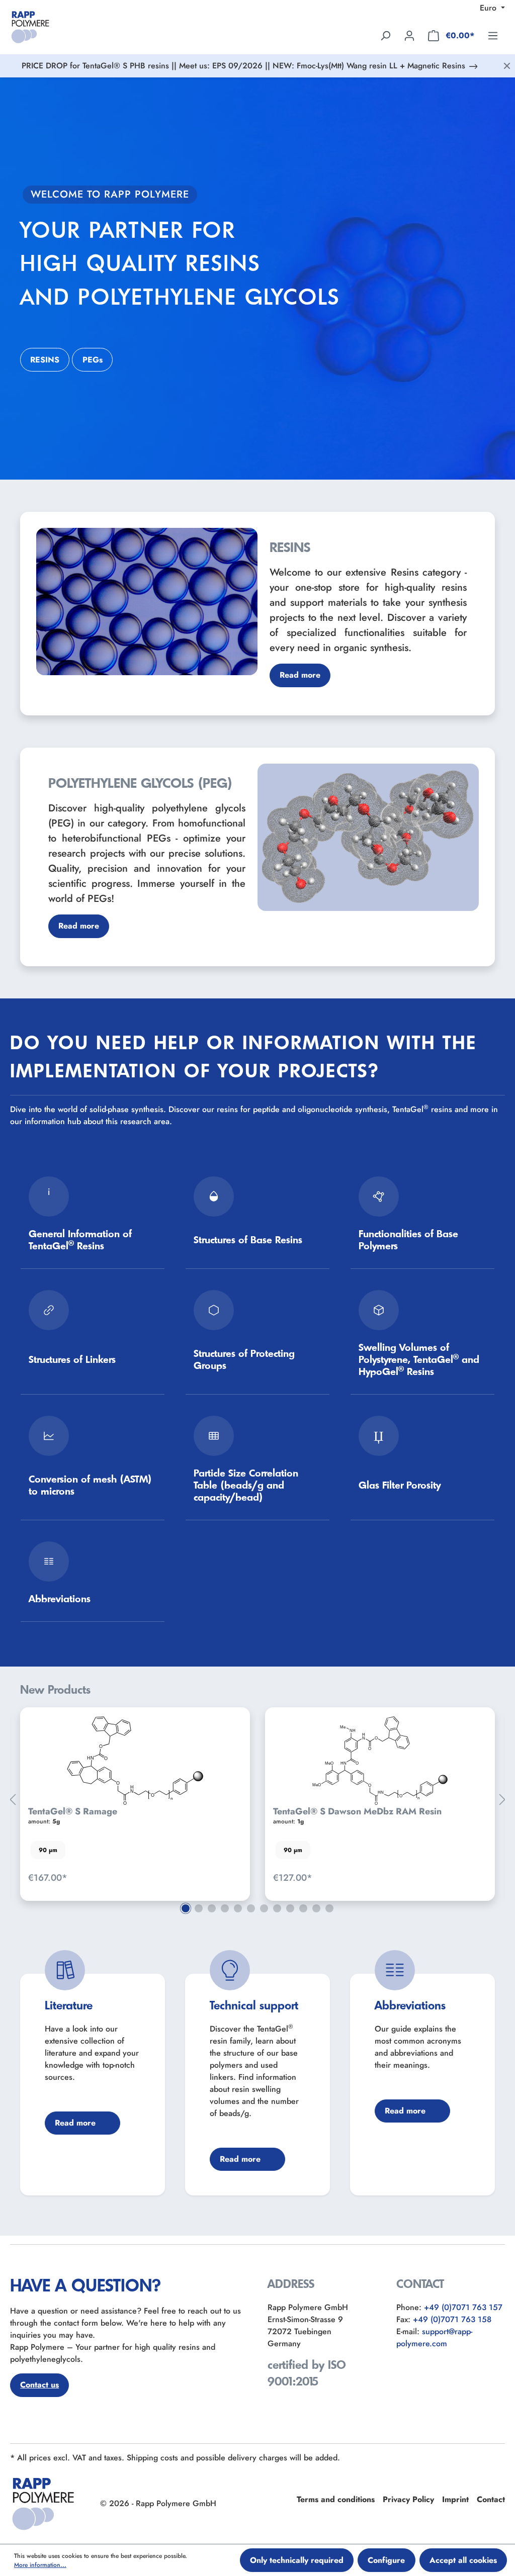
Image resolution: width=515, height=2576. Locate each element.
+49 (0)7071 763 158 (452, 2319)
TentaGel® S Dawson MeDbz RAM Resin (357, 1811)
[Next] (502, 1800)
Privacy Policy (408, 2499)
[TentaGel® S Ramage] (135, 1761)
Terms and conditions (336, 2499)
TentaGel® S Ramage (73, 1811)
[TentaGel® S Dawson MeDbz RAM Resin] (380, 1761)
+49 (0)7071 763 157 (463, 2307)
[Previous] (13, 1800)
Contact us (39, 2385)
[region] (257, 1800)
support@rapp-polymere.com (434, 2337)
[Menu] (493, 35)
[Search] (385, 35)
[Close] (507, 66)
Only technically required (297, 2560)
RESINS (45, 360)
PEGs (93, 360)
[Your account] (409, 35)
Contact (491, 2499)
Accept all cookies (463, 2560)
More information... (40, 2565)
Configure (386, 2560)
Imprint (455, 2499)
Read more (300, 675)
